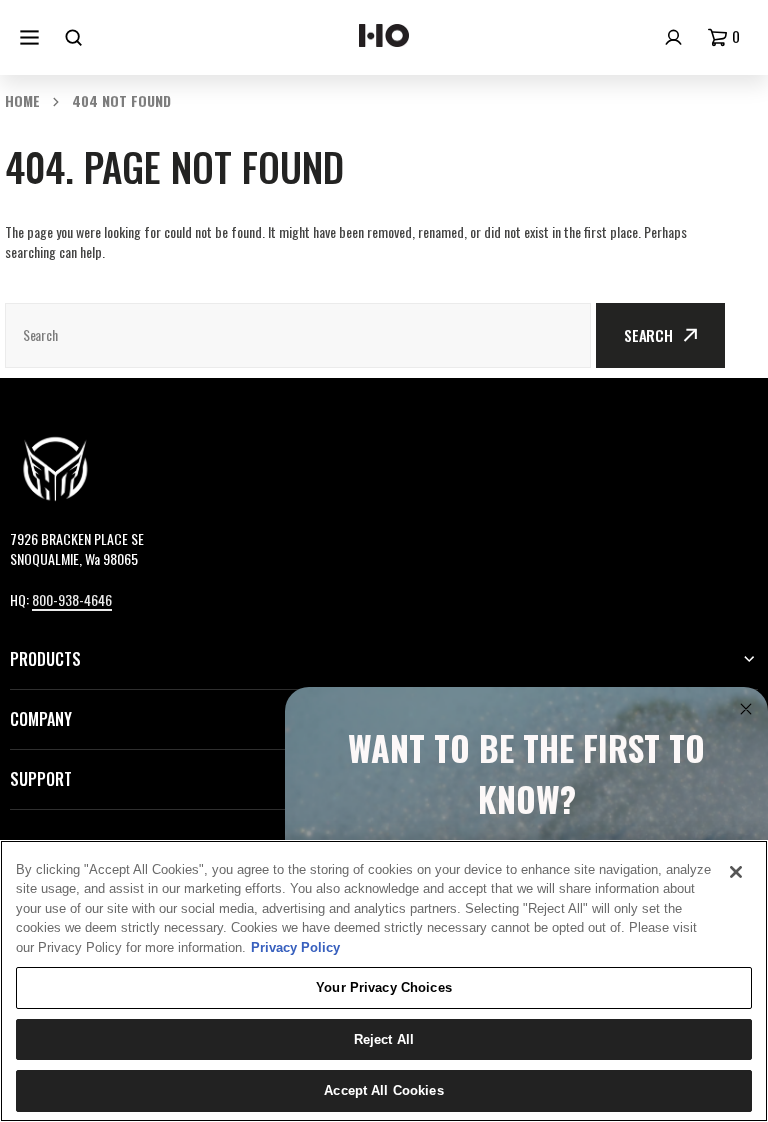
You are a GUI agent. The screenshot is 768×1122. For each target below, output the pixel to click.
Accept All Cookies (383, 1090)
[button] (728, 37)
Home (22, 100)
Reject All (384, 1039)
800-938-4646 (72, 599)
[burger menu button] (32, 37)
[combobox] (298, 335)
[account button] (676, 37)
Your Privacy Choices (384, 987)
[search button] (76, 37)
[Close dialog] (746, 709)
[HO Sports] (384, 38)
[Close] (736, 872)
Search (648, 335)
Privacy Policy (295, 947)
